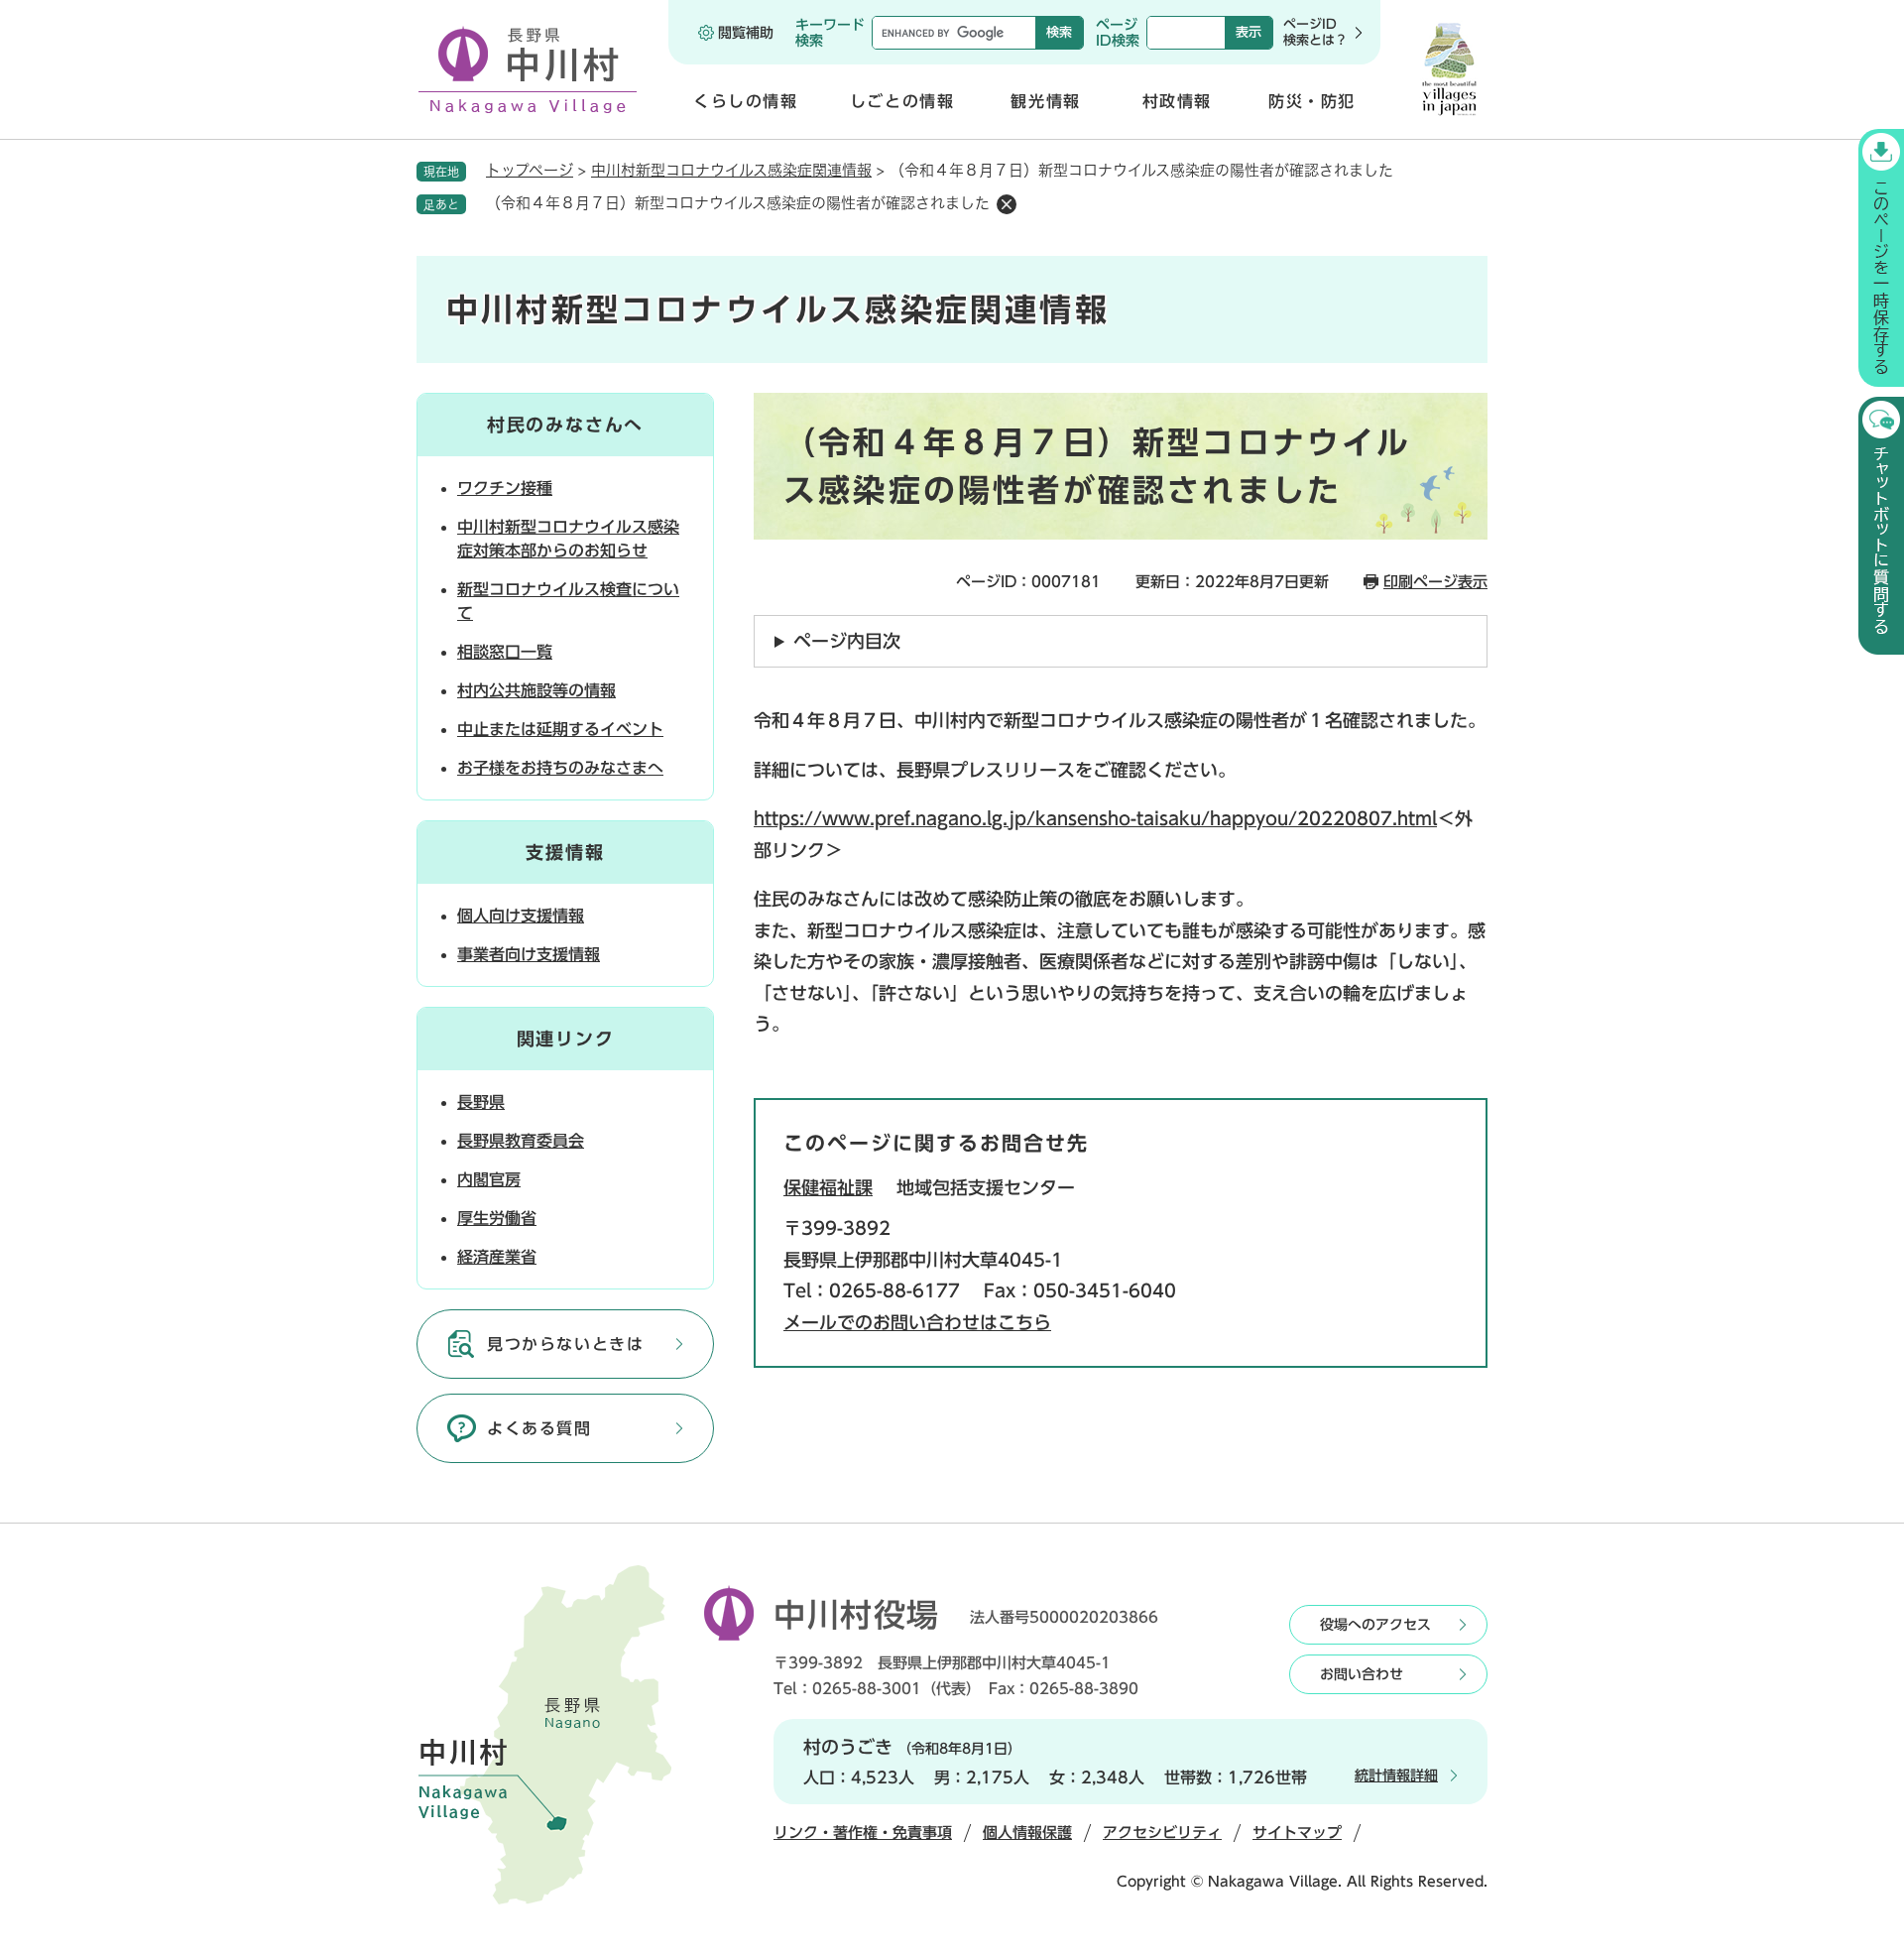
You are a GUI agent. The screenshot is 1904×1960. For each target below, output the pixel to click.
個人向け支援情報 (521, 916)
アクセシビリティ (1162, 1833)
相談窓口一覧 (505, 652)
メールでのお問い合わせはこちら (917, 1322)
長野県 (481, 1102)
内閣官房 (489, 1179)
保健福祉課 (828, 1187)
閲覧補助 (746, 33)
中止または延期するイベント (560, 729)
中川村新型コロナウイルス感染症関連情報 (731, 170)
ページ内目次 (847, 641)
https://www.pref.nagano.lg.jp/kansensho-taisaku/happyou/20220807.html (1095, 818)
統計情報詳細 (1396, 1776)
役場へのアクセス (1375, 1625)
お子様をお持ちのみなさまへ (560, 768)
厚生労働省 (497, 1218)
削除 (1007, 204)
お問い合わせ (1362, 1674)
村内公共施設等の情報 (536, 690)
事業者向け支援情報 (529, 954)
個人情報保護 (1027, 1833)
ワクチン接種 (505, 488)
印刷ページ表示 (1435, 582)
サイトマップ (1297, 1833)
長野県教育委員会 (521, 1141)
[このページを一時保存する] (1881, 258)
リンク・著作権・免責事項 (863, 1833)
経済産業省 (497, 1257)
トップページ (530, 170)
